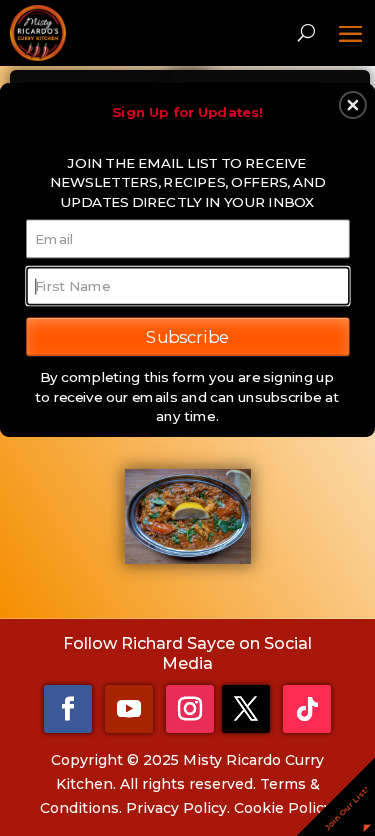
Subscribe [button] (187, 336)
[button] (353, 105)
